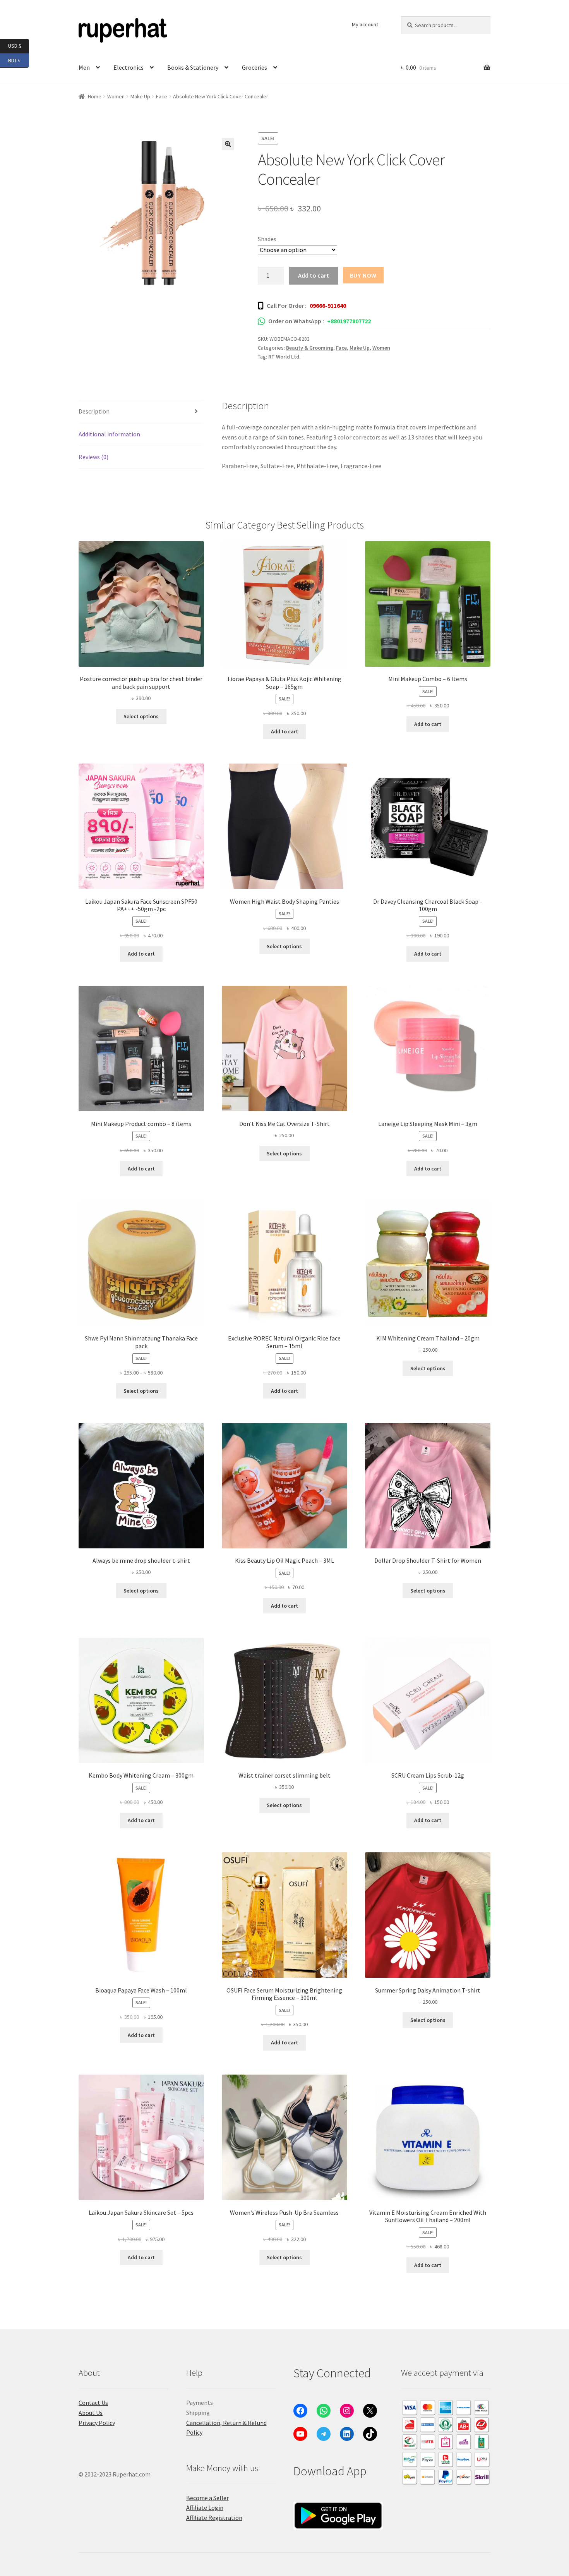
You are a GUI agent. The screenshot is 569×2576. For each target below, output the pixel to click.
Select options (141, 716)
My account (365, 24)
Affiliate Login (205, 2507)
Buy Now (363, 275)
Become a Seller (207, 2498)
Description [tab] (94, 411)
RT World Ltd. (284, 357)
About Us (91, 2413)
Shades (267, 239)
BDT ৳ (19, 60)
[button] (228, 144)
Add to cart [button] (284, 731)
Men (84, 67)
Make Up (140, 96)
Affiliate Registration (214, 2518)
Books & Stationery (193, 67)
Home (95, 96)
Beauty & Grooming (310, 348)
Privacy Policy (97, 2423)
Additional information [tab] (109, 434)
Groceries (255, 67)
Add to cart (314, 275)
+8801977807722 (349, 321)
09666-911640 (328, 305)
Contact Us (93, 2403)
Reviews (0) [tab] (93, 457)
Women (116, 96)
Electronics (129, 67)
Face (162, 96)
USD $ (19, 45)
